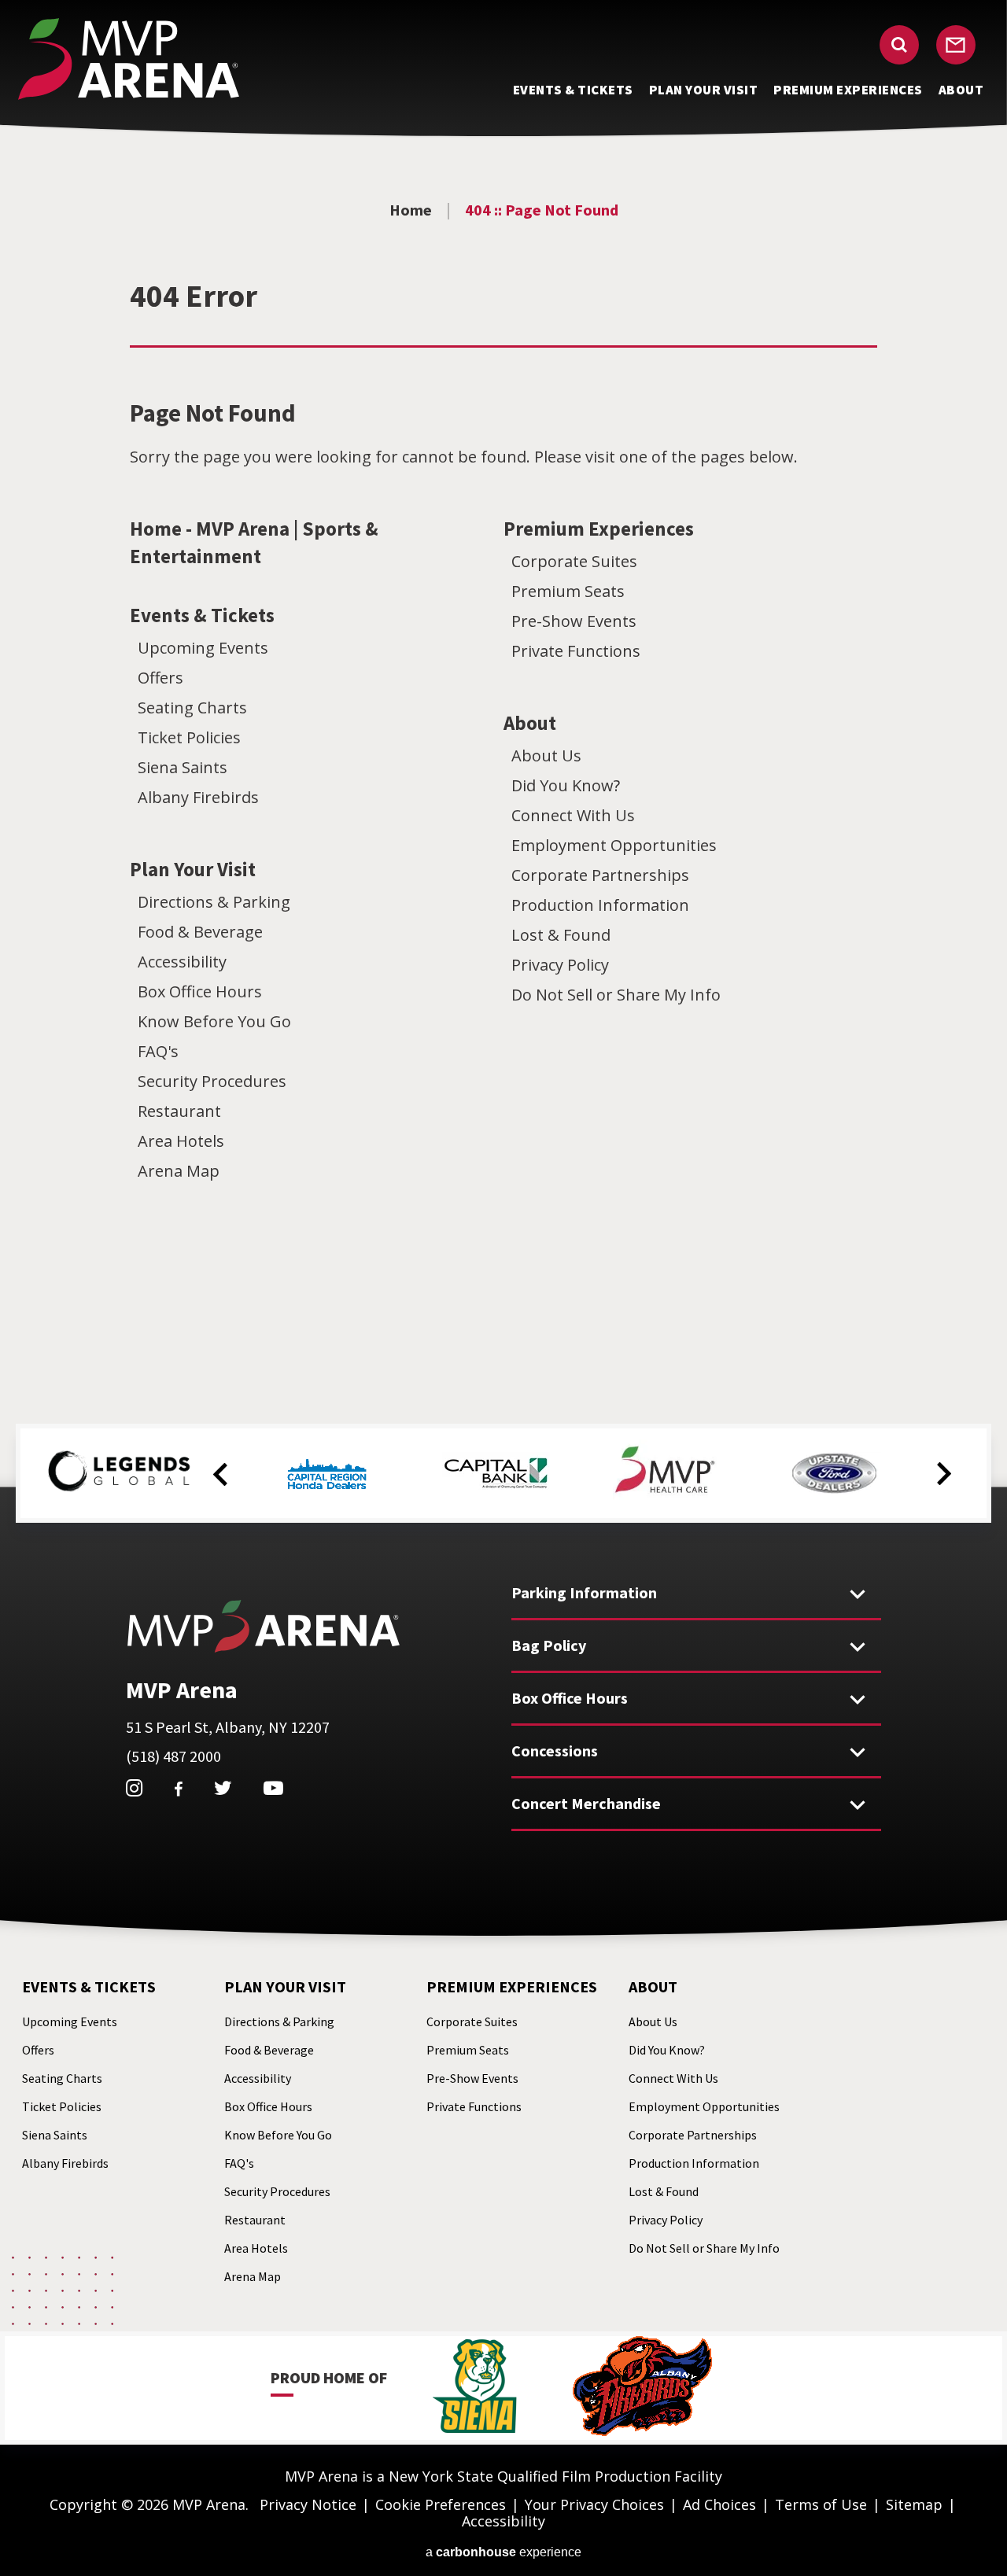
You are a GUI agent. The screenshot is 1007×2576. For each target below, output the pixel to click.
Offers (160, 678)
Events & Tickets (202, 615)
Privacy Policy (560, 965)
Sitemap (914, 2504)
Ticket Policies (189, 737)
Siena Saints (183, 767)
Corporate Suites (574, 561)
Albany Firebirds (198, 797)
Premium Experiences (599, 529)
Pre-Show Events (574, 621)
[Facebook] (178, 1789)
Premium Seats (568, 591)
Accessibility (182, 962)
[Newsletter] (956, 45)
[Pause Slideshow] (947, 1445)
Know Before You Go (214, 1021)
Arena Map (179, 1171)
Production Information (600, 905)
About (530, 723)
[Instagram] (134, 1788)
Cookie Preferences (441, 2504)
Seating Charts (192, 708)
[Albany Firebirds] (642, 2388)
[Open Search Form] (899, 45)
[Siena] (475, 2388)
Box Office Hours (200, 991)
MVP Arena (129, 59)
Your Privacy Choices (594, 2504)
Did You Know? (566, 785)
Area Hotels (181, 1141)
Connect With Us (573, 815)
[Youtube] (273, 1788)
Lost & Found (561, 935)
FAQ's (158, 1051)
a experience (503, 2552)
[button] (220, 1475)
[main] (503, 752)
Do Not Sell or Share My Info (616, 995)
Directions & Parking (214, 902)
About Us (546, 755)
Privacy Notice (308, 2504)
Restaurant (179, 1111)
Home (411, 210)
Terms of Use (821, 2504)
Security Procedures (212, 1081)
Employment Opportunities (614, 845)
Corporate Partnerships (600, 875)
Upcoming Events (203, 648)
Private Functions (576, 651)
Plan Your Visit (193, 869)
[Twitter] (223, 1788)
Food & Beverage (200, 932)
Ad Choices (719, 2504)
